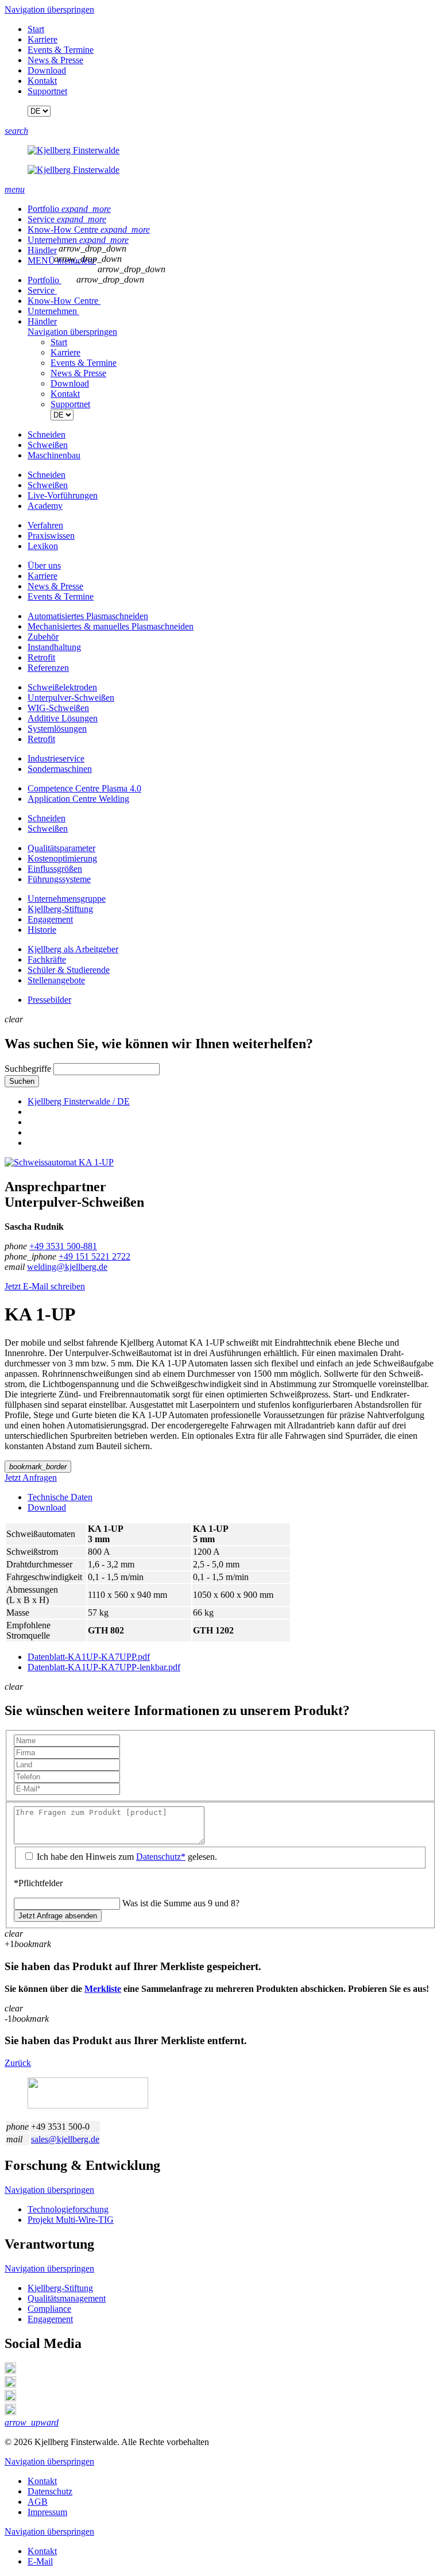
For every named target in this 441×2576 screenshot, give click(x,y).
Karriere (42, 39)
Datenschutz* (161, 1857)
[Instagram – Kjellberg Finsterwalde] (10, 2398)
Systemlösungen (57, 729)
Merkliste (103, 1989)
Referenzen (48, 668)
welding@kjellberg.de (67, 1267)
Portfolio (69, 209)
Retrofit (41, 657)
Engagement (50, 919)
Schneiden (47, 818)
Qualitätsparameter (61, 848)
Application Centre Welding (78, 799)
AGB (38, 2502)
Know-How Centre (89, 229)
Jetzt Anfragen (31, 1478)
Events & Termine (61, 50)
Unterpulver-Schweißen (71, 698)
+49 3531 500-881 (63, 1246)
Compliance (49, 2309)
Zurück (18, 2063)
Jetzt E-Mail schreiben (45, 1286)
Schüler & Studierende (69, 970)
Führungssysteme (59, 879)
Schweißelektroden (62, 687)
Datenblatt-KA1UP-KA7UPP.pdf (89, 1657)
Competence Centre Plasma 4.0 (84, 788)
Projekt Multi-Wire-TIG (71, 2220)
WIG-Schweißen (58, 708)
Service (67, 219)
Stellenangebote (56, 980)
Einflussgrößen (55, 869)
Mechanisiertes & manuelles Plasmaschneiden (111, 626)
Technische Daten (60, 1497)
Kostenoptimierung (62, 858)
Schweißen (48, 829)
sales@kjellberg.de (65, 2139)
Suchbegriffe (28, 1069)
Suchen (22, 1081)
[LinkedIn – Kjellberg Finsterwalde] (10, 2371)
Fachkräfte (47, 959)
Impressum (47, 2512)
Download (47, 70)
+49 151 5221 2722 (94, 1256)
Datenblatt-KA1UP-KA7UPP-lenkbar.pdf (104, 1667)
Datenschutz (50, 2491)
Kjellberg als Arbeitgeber (73, 949)
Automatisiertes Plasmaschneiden (88, 616)
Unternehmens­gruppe (67, 899)
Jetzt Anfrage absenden (58, 1916)
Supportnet (47, 91)
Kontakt (42, 81)
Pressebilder (49, 1000)
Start (36, 29)
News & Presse (55, 60)
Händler (42, 250)
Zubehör (43, 637)
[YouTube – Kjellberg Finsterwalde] (10, 2412)
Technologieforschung (68, 2209)
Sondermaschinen (60, 769)
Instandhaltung (54, 647)
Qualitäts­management (67, 2298)
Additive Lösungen (63, 718)
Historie (42, 930)
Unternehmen (78, 240)
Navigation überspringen (49, 9)
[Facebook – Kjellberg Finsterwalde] (10, 2384)
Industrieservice (56, 758)
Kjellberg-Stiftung (60, 909)
